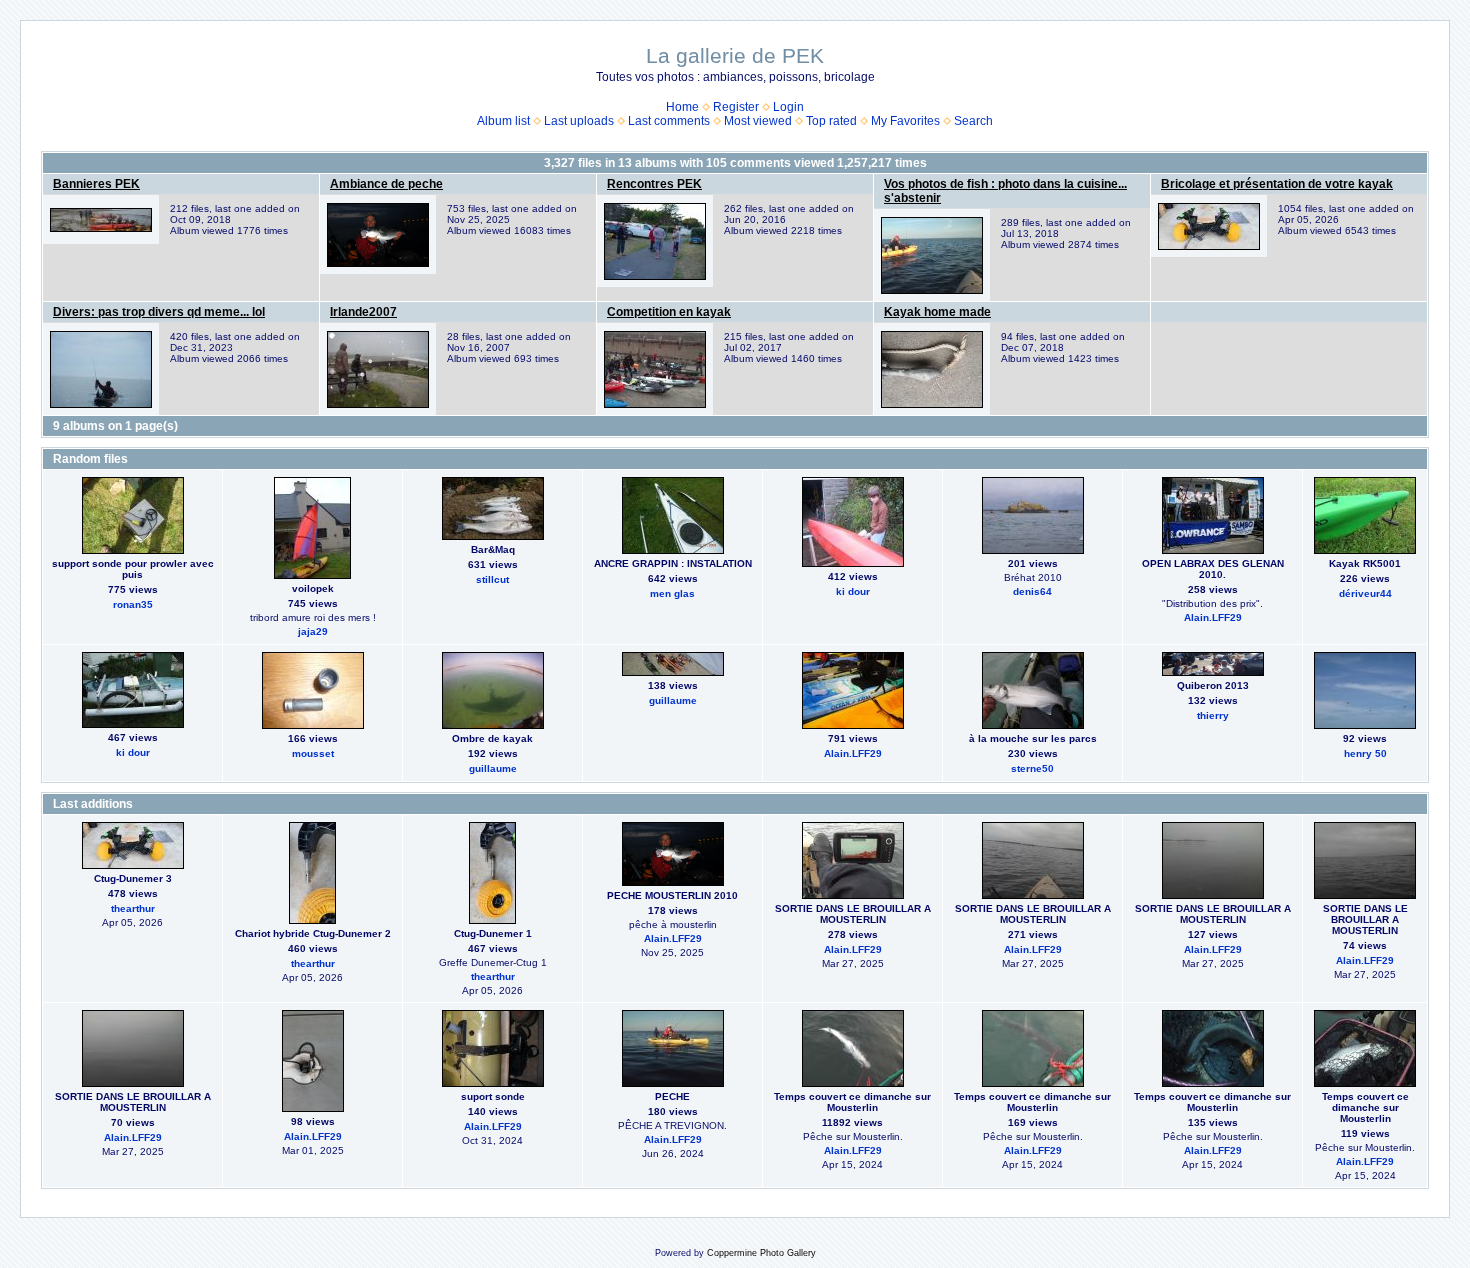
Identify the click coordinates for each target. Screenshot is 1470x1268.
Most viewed (758, 121)
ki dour (853, 591)
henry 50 (1365, 753)
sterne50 (1032, 768)
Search (973, 121)
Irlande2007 (363, 312)
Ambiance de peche (386, 184)
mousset (313, 753)
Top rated (831, 121)
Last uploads (579, 121)
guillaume (493, 768)
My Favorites (905, 121)
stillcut (492, 579)
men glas (672, 593)
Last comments (669, 121)
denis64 (1032, 591)
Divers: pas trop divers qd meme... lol (159, 312)
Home (682, 107)
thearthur (133, 908)
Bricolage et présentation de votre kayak (1277, 184)
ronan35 (133, 604)
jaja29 (313, 631)
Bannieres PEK (96, 184)
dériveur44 (1365, 593)
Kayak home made (937, 312)
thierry (1213, 715)
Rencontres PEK (654, 184)
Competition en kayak (669, 312)
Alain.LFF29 (1213, 617)
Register (736, 107)
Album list (503, 121)
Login (788, 107)
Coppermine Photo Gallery (761, 1253)
